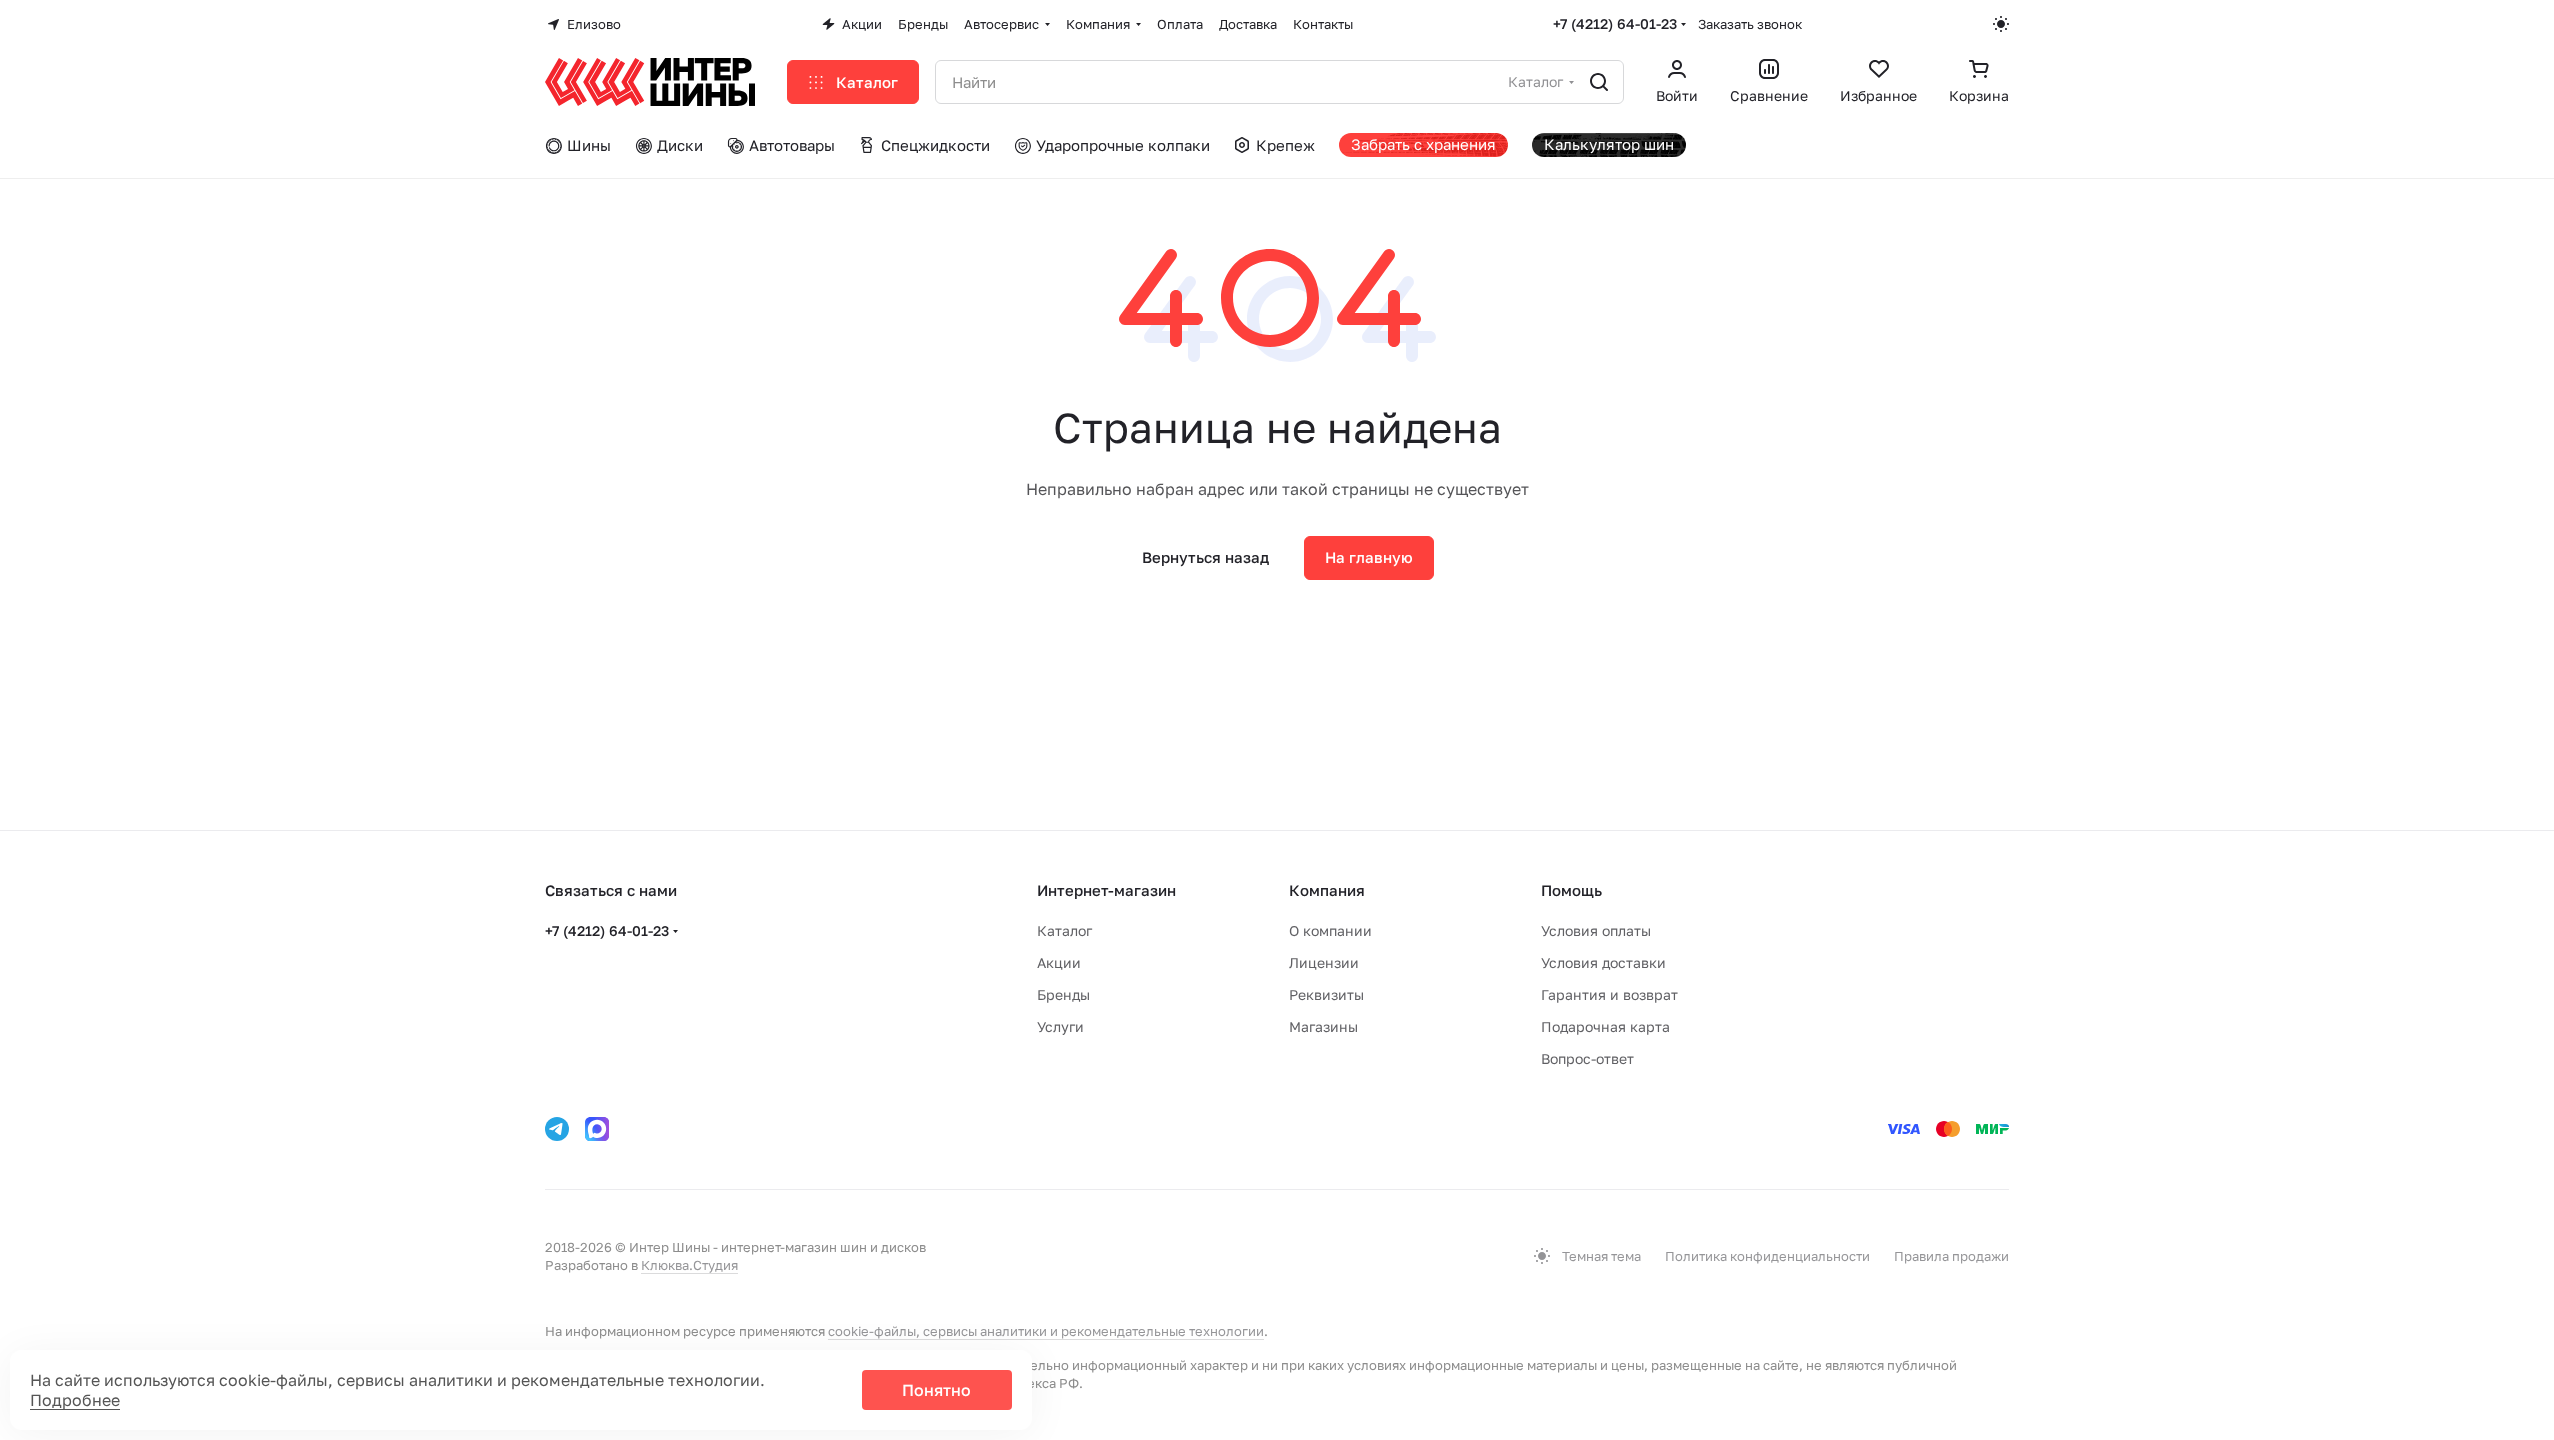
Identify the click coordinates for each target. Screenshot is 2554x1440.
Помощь (1571, 890)
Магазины (1323, 1026)
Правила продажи (1951, 1256)
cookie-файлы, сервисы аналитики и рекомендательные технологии (1046, 1331)
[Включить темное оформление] (2001, 24)
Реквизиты (1326, 994)
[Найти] (1599, 82)
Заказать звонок (1750, 24)
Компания (1327, 890)
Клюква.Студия (689, 1265)
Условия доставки (1603, 962)
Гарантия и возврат (1609, 994)
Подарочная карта (1605, 1026)
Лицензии (1324, 962)
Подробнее (75, 1400)
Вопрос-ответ (1587, 1058)
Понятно (936, 1390)
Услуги (1060, 1026)
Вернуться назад (1205, 557)
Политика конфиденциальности (1767, 1256)
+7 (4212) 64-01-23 (1615, 23)
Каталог (1064, 930)
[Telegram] (557, 1129)
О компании (1330, 930)
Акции (1059, 962)
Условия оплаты (1596, 930)
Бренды (1063, 994)
